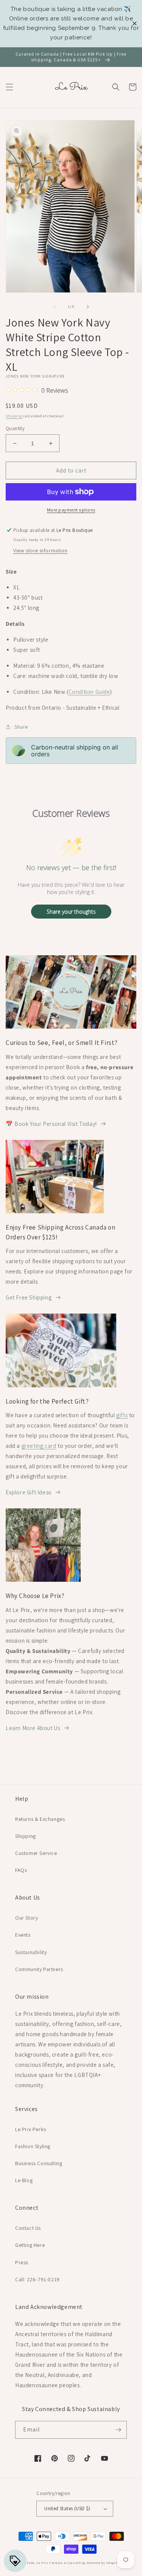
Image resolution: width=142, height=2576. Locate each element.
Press (22, 2262)
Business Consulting (39, 2163)
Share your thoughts (71, 912)
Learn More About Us (33, 1728)
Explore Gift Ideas (29, 1492)
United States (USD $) (67, 2508)
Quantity (15, 428)
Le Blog (24, 2180)
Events (23, 1935)
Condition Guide (89, 692)
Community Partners (39, 1969)
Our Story (27, 1918)
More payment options (71, 510)
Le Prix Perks (31, 2129)
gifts (122, 1415)
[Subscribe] (118, 2430)
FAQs (21, 1870)
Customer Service (36, 1853)
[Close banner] (135, 24)
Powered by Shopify (103, 2563)
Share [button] (21, 727)
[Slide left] (55, 307)
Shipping (14, 416)
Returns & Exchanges (40, 1819)
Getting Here (30, 2245)
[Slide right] (88, 307)
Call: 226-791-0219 (37, 2279)
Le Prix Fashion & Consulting (61, 2563)
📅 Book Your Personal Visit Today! (51, 1124)
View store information (40, 550)
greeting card (39, 1446)
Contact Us (28, 2228)
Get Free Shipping (29, 1297)
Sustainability (31, 1952)
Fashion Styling (33, 2146)
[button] (9, 87)
